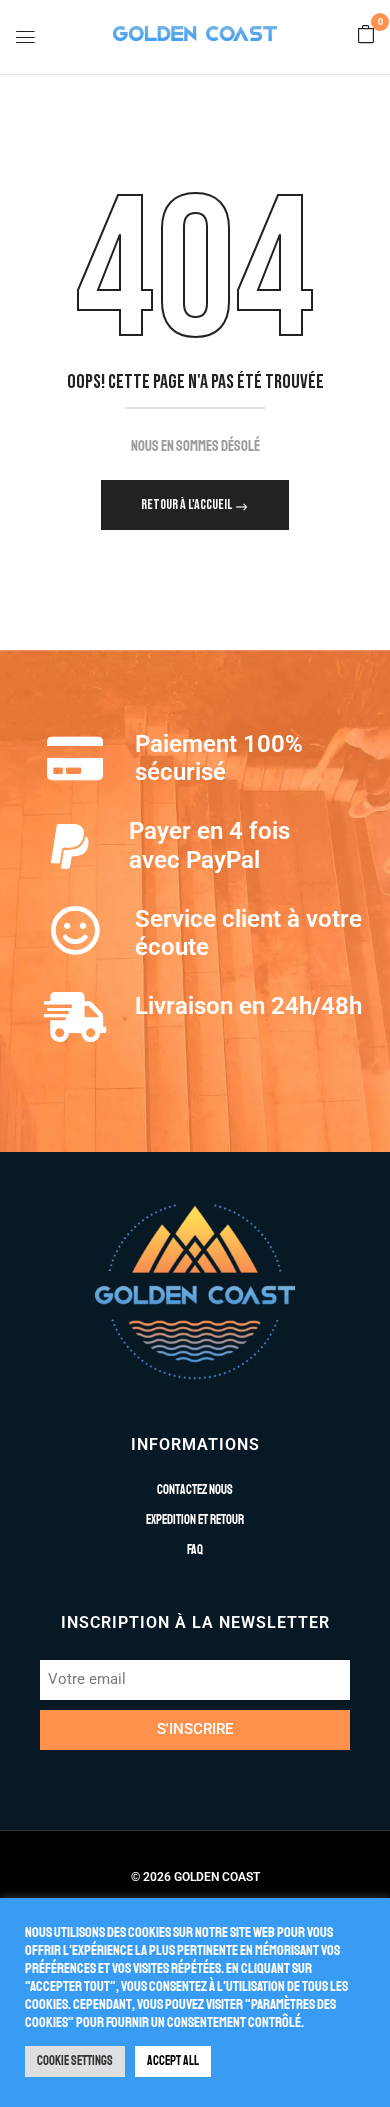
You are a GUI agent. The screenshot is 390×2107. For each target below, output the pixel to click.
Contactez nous (195, 1490)
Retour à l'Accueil (187, 504)
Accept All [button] (173, 2061)
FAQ (195, 1550)
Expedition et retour (195, 1520)
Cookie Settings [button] (75, 2061)
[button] (366, 36)
